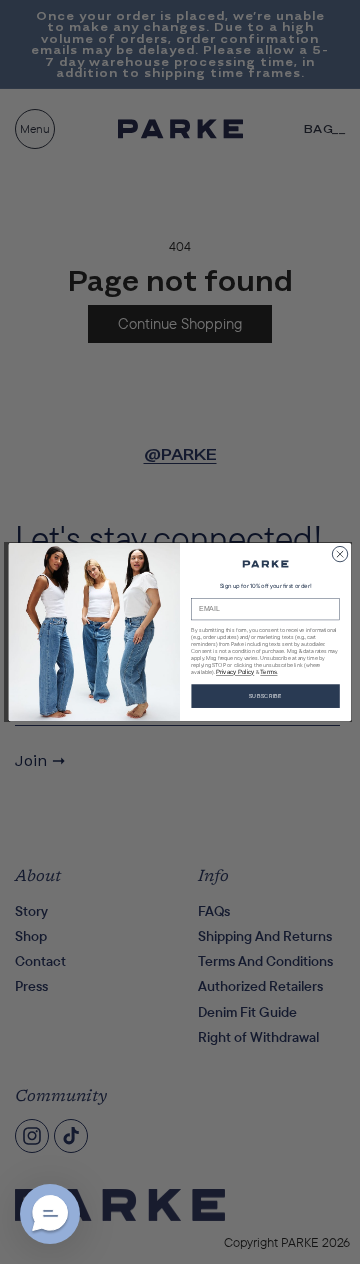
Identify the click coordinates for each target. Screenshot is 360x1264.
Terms (268, 671)
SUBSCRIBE (265, 695)
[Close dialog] (339, 553)
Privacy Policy (235, 671)
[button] (50, 1214)
